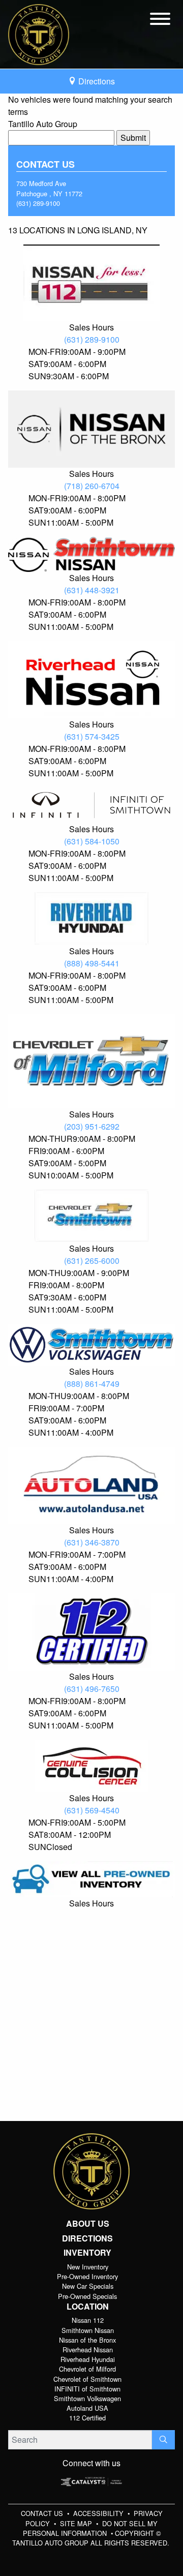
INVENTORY (87, 2253)
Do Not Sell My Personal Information (90, 2528)
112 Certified (87, 2418)
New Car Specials (88, 2286)
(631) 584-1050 (92, 841)
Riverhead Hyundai (88, 2359)
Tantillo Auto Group (43, 124)
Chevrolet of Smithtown (87, 2379)
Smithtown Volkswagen (87, 2398)
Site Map (77, 2523)
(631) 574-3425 (92, 736)
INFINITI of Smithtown (87, 2389)
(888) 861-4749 (92, 1384)
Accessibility (99, 2513)
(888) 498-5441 (92, 963)
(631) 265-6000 (92, 1261)
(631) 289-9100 (38, 203)
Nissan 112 (88, 2320)
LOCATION (88, 2307)
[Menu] (160, 20)
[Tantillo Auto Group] (39, 33)
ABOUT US (88, 2224)
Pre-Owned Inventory (87, 2276)
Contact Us (43, 2513)
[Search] (163, 2440)
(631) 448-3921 (92, 590)
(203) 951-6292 (92, 1126)
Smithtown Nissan (88, 2330)
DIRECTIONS (87, 2238)
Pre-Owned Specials (87, 2296)
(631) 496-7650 (92, 1689)
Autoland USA (87, 2408)
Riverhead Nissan (88, 2350)
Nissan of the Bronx (87, 2340)
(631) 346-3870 (92, 1542)
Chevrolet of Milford (87, 2369)
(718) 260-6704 (92, 486)
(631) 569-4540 (92, 1810)
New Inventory (88, 2267)
